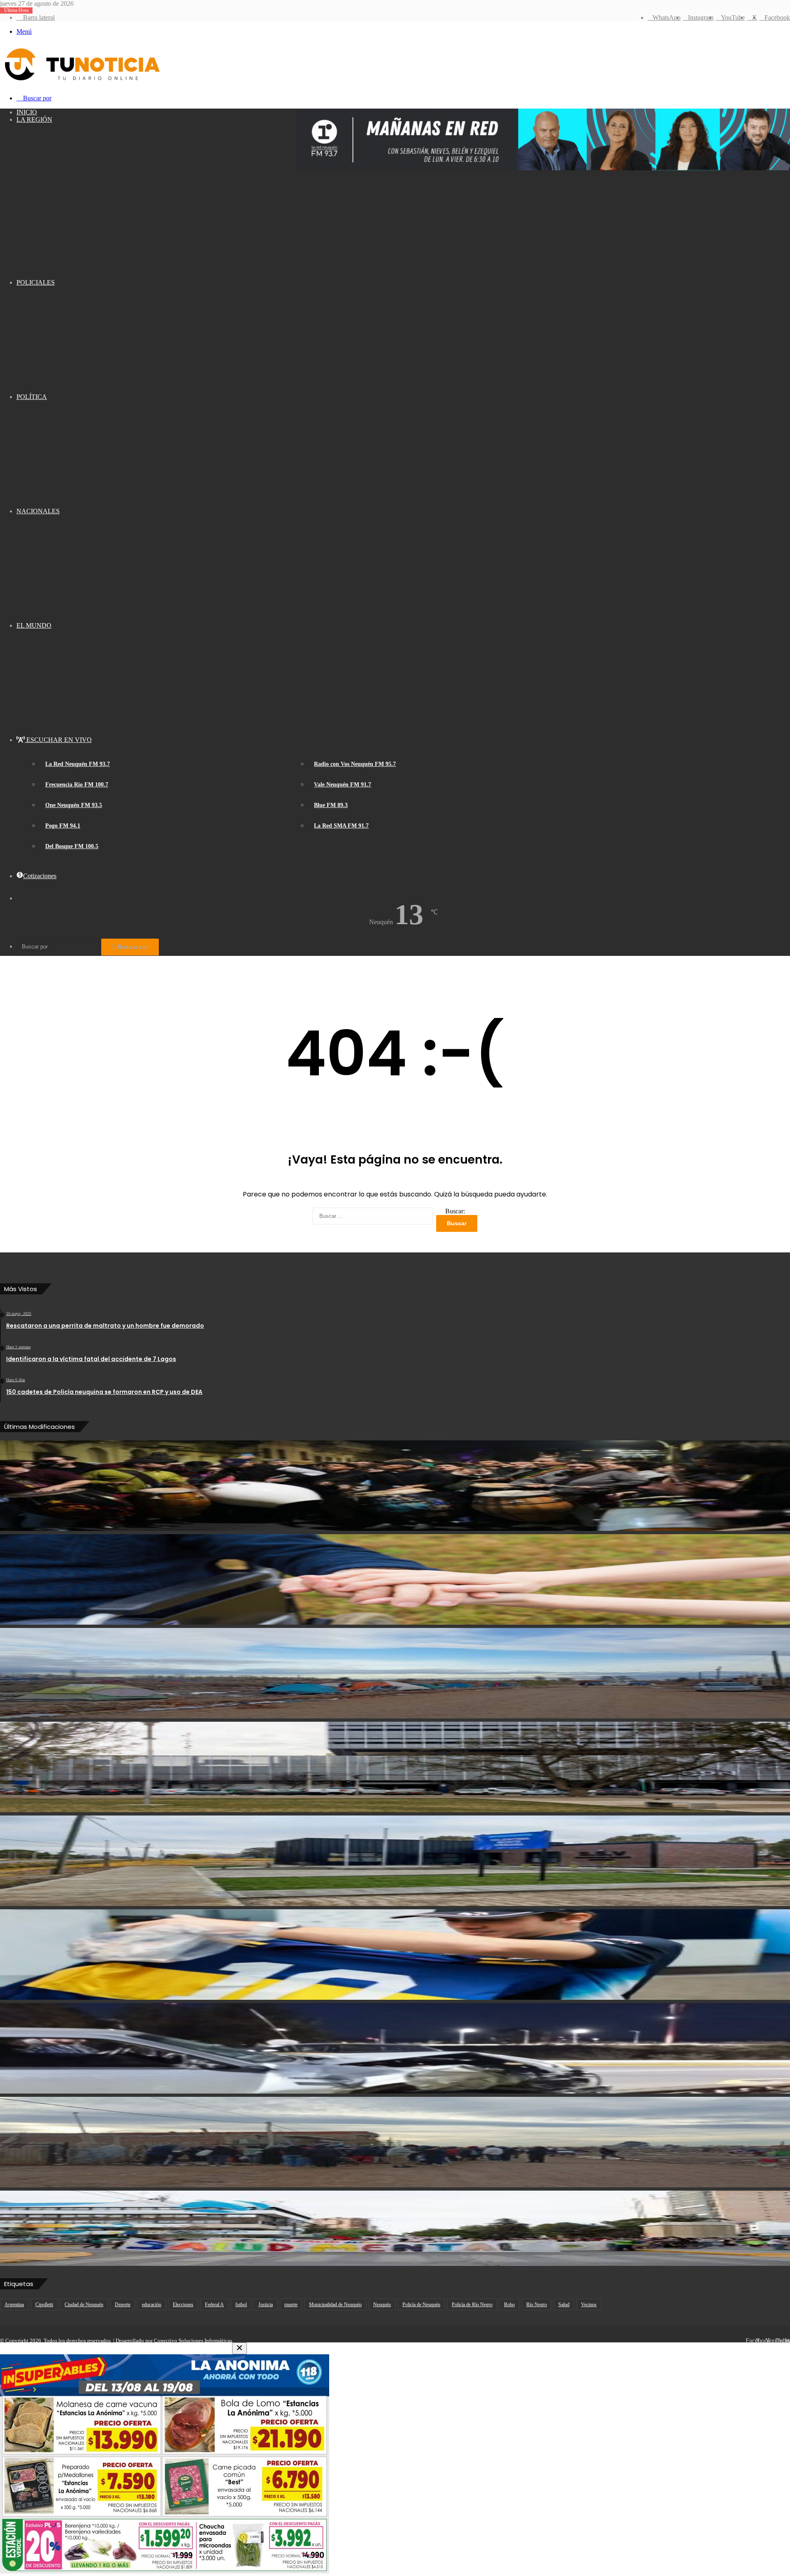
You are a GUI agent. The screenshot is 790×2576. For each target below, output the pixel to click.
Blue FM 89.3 (331, 805)
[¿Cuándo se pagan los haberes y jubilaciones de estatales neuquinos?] (395, 1767)
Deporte (123, 2305)
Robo (509, 2305)
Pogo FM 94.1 (63, 826)
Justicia (266, 2305)
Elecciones (183, 2305)
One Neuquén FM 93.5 (74, 805)
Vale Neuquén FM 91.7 (343, 785)
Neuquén (382, 2305)
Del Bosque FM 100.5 (72, 846)
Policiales (36, 282)
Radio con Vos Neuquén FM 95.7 (355, 764)
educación (152, 2305)
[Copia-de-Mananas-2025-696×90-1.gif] (543, 168)
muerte (291, 2305)
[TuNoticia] (81, 82)
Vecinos (589, 2305)
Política (32, 397)
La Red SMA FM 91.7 (341, 826)
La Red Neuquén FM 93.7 (78, 764)
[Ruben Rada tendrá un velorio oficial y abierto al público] (395, 1486)
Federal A (214, 2305)
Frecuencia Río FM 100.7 (77, 785)
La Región (34, 119)
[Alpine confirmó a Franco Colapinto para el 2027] (395, 1955)
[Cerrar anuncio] (239, 2348)
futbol (241, 2305)
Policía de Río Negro (472, 2305)
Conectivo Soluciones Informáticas (193, 2341)
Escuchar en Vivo (58, 740)
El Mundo (34, 625)
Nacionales (38, 511)
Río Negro (537, 2305)
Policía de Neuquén (421, 2305)
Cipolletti (44, 2305)
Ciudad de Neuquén (84, 2305)
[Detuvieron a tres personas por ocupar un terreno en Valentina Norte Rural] (395, 2142)
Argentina (14, 2305)
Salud (564, 2305)
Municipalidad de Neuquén (335, 2305)
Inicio (27, 112)
